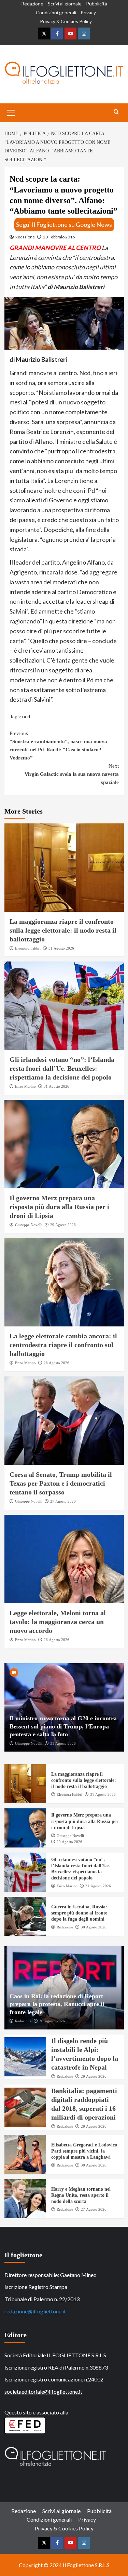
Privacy (88, 12)
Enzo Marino (25, 1086)
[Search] (116, 112)
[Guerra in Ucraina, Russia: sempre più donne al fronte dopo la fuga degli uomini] (25, 1916)
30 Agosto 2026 (94, 1927)
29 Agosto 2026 (63, 1225)
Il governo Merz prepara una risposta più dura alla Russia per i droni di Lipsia (59, 1207)
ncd (26, 716)
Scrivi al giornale (65, 4)
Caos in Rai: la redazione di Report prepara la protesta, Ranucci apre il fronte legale (57, 2004)
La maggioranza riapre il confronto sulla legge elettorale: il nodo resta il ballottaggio (63, 930)
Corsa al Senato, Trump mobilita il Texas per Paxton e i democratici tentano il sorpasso (61, 1483)
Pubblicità (97, 4)
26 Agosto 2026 (56, 1640)
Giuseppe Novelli (29, 1225)
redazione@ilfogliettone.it (35, 2311)
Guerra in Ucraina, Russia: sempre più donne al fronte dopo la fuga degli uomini (79, 1913)
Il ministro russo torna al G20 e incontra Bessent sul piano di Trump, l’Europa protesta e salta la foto (63, 1726)
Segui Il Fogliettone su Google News (64, 224)
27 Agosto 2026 (63, 1501)
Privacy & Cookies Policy (66, 21)
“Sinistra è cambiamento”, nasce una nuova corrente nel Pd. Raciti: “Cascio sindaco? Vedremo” (58, 746)
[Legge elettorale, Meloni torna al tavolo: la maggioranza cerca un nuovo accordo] (64, 1559)
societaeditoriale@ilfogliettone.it (43, 2391)
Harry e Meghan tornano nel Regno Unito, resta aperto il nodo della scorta (81, 2195)
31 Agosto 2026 (61, 948)
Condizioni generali (56, 12)
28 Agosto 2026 (56, 1363)
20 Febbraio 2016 (59, 237)
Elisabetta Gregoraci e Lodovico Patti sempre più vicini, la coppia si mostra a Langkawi (84, 2151)
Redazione (32, 4)
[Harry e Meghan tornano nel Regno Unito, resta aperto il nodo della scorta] (25, 2199)
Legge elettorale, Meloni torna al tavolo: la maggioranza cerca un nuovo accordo (58, 1622)
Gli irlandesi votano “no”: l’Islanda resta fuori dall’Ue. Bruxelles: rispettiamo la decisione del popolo (62, 1068)
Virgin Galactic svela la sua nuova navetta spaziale (72, 774)
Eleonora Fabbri (28, 948)
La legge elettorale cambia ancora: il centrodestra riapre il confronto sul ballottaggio (63, 1345)
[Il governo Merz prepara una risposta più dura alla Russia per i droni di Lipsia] (64, 1144)
